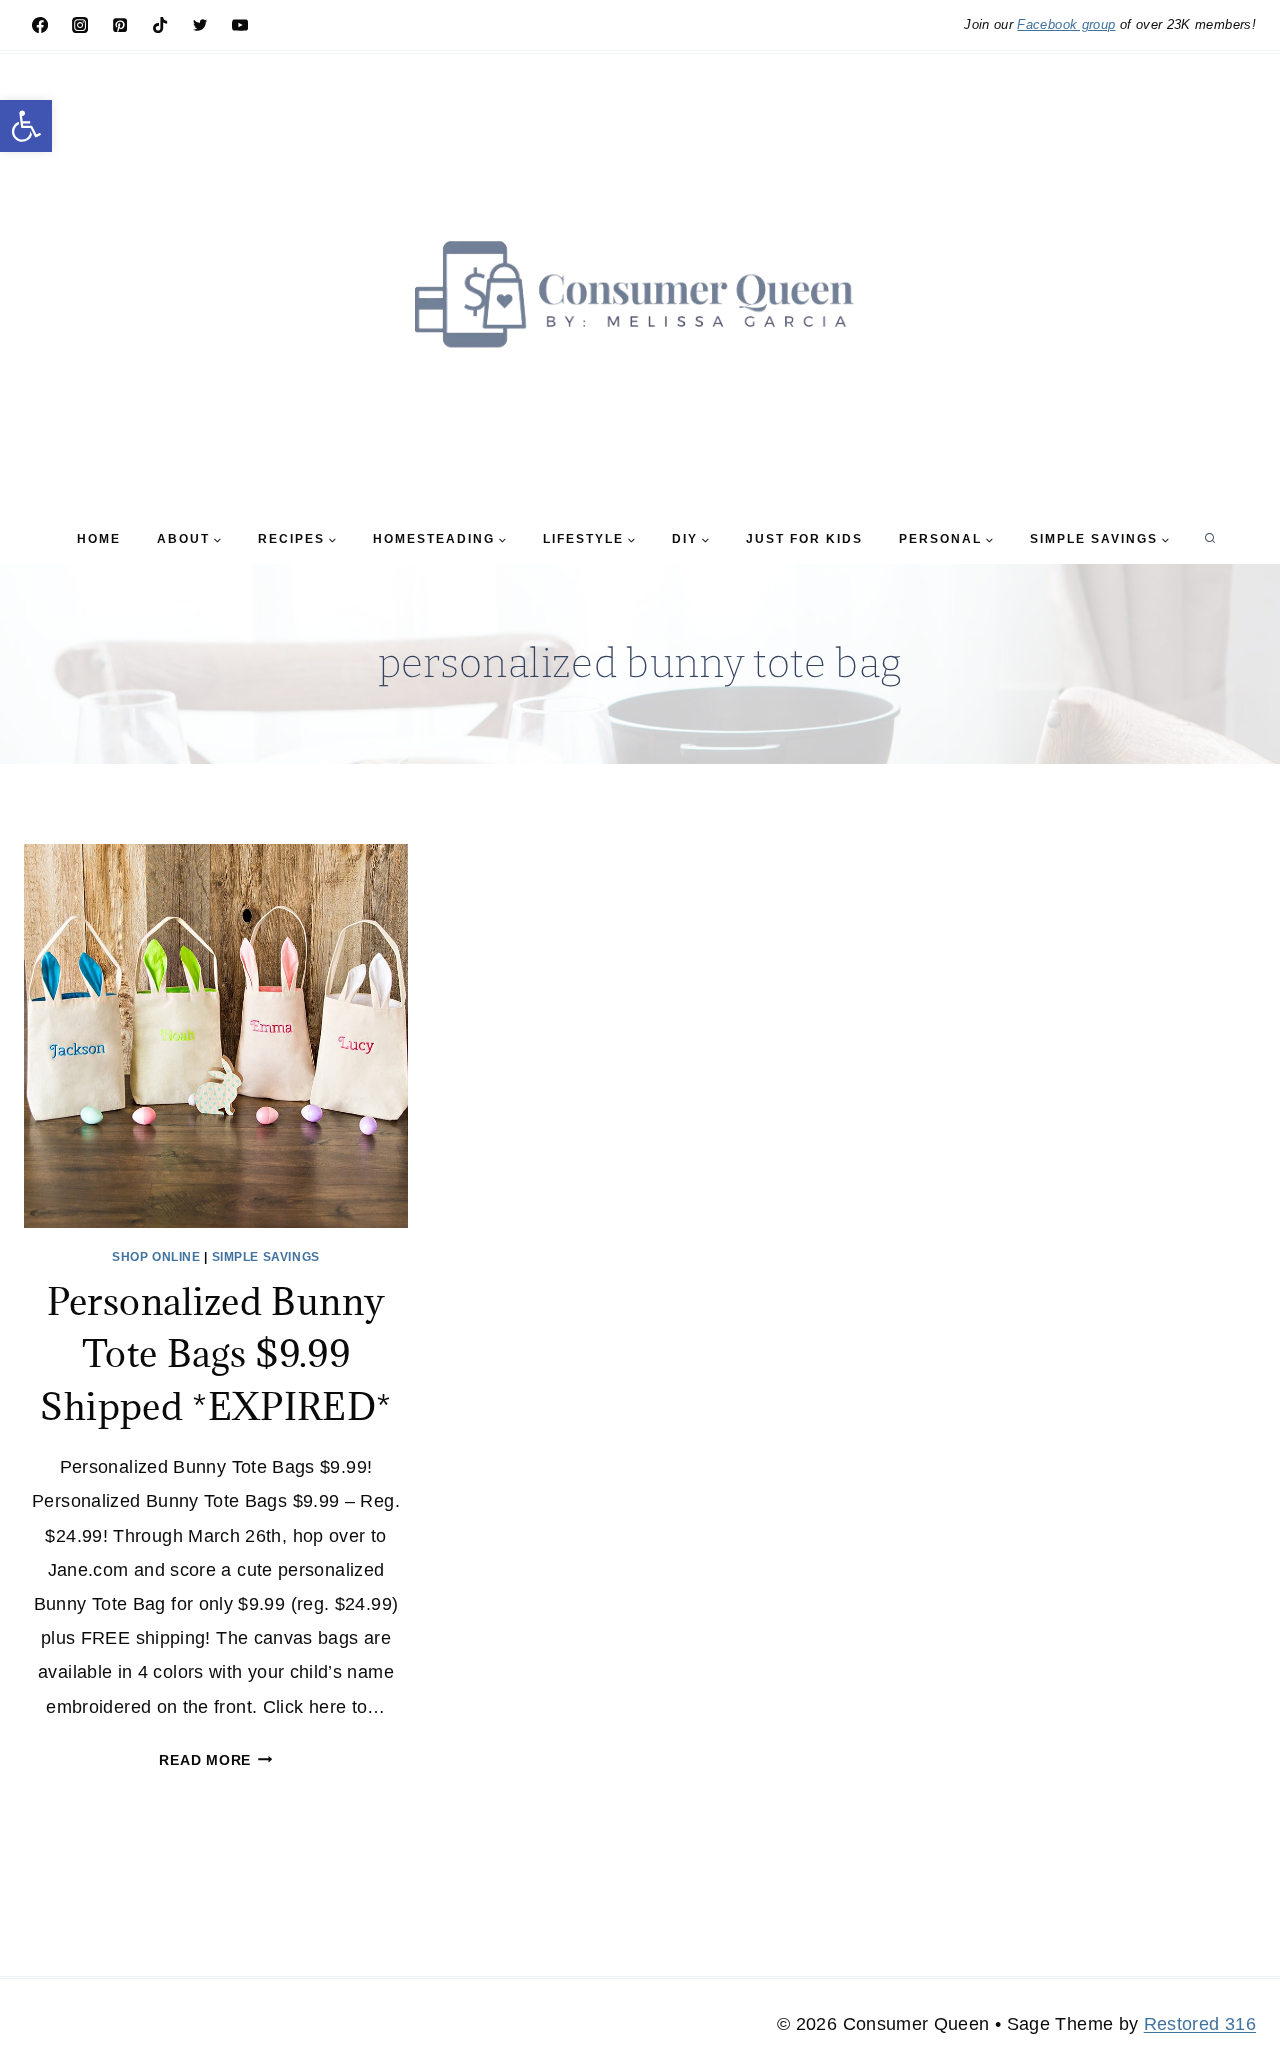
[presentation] (216, 1036)
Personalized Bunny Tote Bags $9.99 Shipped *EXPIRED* (215, 1353)
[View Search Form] (1210, 539)
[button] (26, 126)
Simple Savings (266, 1257)
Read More (215, 1760)
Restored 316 (1200, 2024)
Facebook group (1066, 24)
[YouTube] (240, 25)
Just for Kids (804, 539)
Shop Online (156, 1257)
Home (99, 539)
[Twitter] (200, 25)
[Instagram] (80, 25)
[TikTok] (160, 25)
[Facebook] (40, 25)
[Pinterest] (120, 25)
